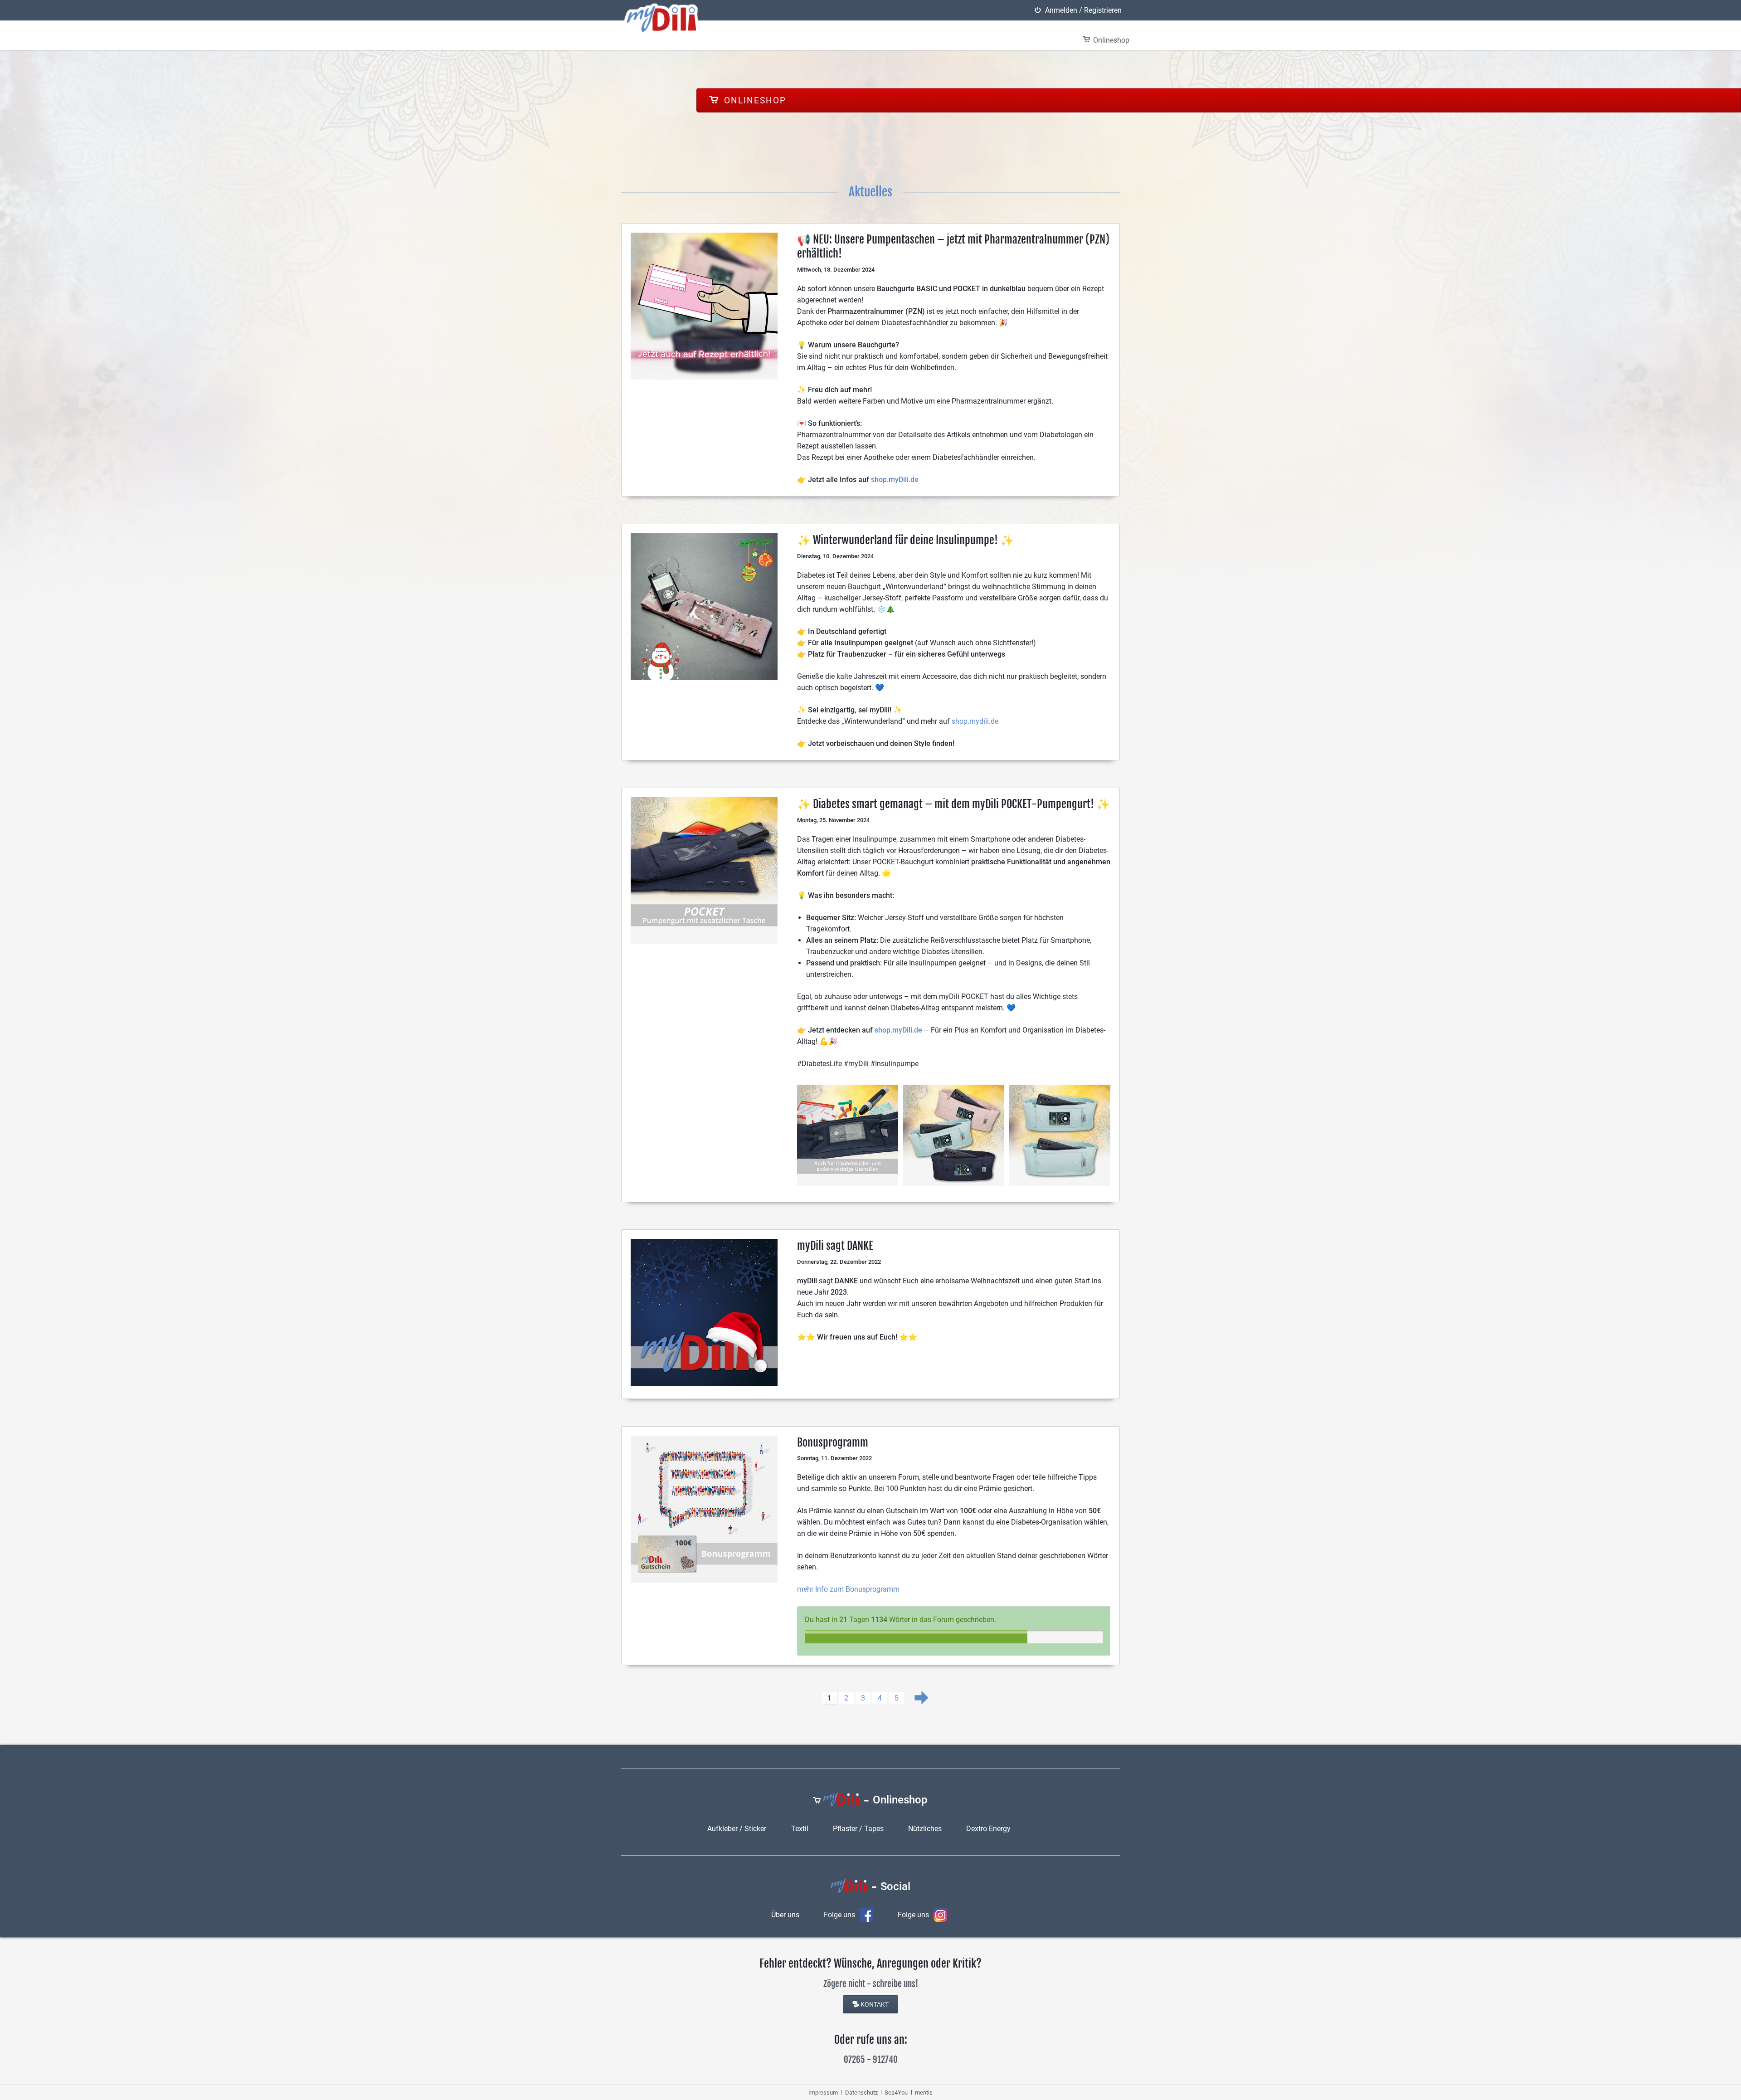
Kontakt (875, 2004)
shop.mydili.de (975, 721)
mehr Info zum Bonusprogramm (848, 1589)
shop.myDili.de (895, 480)
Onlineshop (754, 100)
